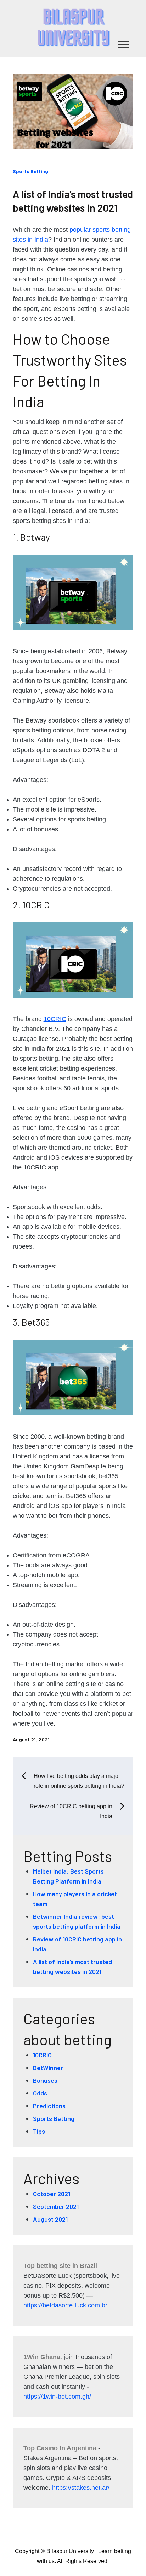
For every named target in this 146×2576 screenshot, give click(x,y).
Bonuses (45, 2080)
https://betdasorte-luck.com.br (65, 2305)
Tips (39, 2131)
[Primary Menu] (124, 44)
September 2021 (56, 2206)
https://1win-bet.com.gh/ (57, 2397)
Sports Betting (30, 171)
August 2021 (50, 2219)
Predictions (49, 2106)
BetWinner (48, 2068)
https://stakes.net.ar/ (81, 2488)
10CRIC (55, 1019)
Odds (40, 2093)
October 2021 (52, 2194)
